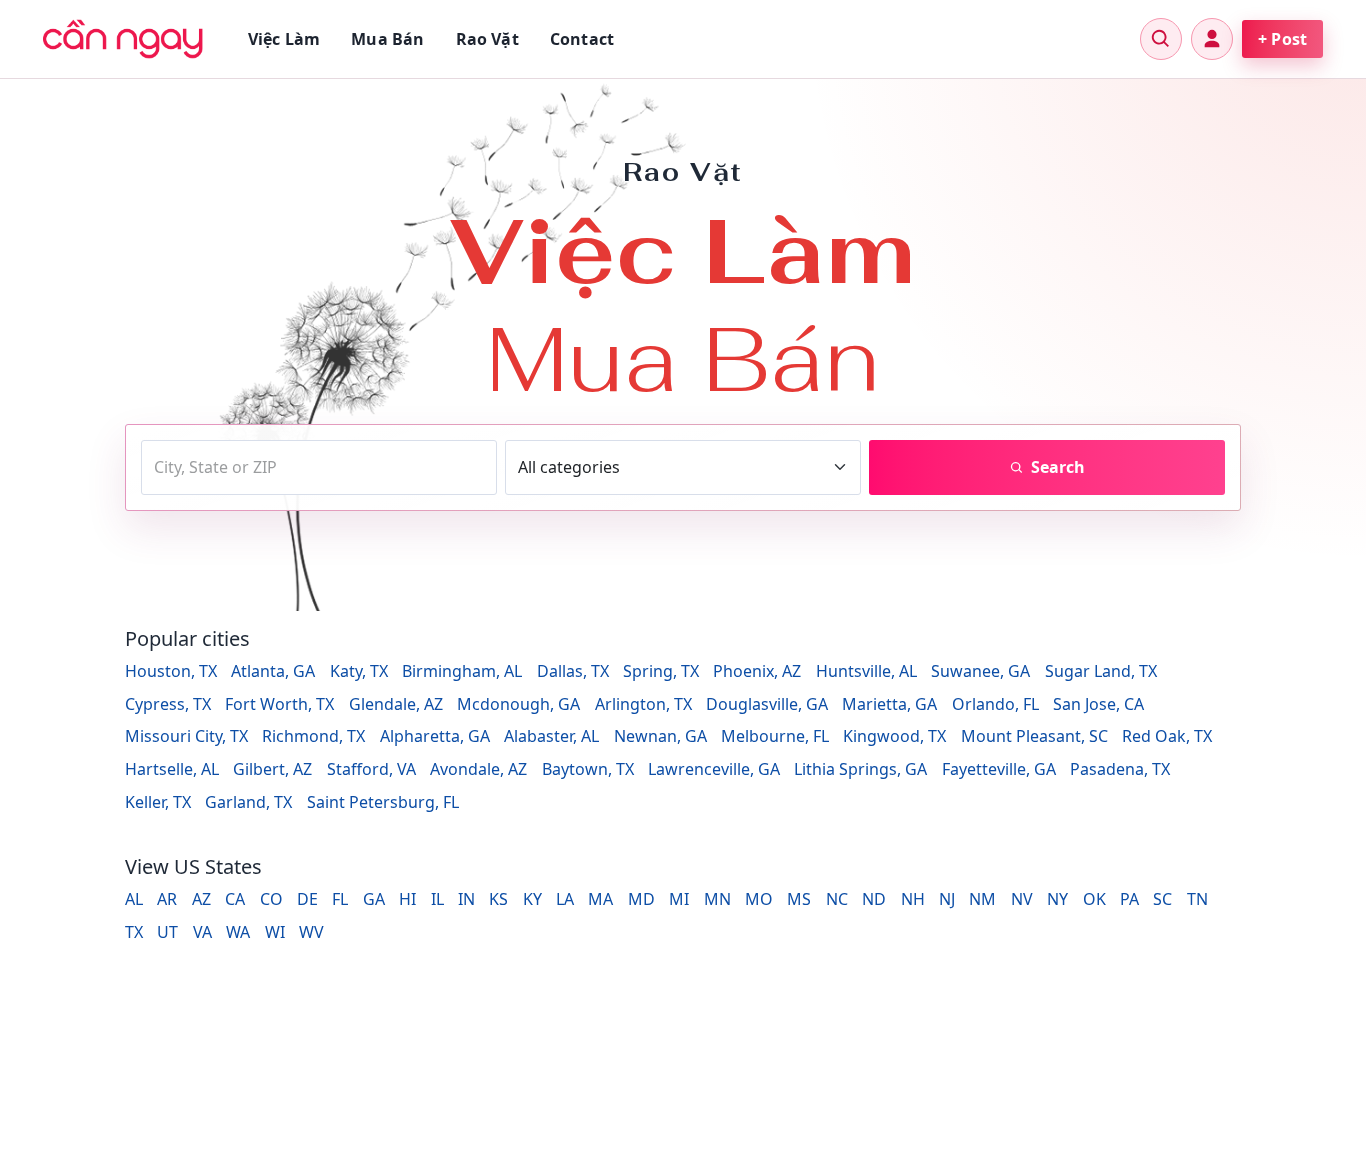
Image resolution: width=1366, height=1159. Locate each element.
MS (799, 899)
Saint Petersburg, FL (383, 802)
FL (340, 899)
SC (1162, 899)
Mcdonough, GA (518, 704)
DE (307, 899)
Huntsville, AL (866, 671)
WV (311, 932)
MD (641, 899)
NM (982, 899)
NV (1022, 899)
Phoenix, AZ (757, 671)
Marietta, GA (889, 704)
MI (679, 899)
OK (1094, 899)
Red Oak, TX (1167, 736)
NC (837, 899)
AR (167, 899)
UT (167, 932)
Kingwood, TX (894, 736)
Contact (582, 39)
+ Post (1282, 39)
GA (374, 899)
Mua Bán (387, 39)
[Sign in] (1212, 39)
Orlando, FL (995, 704)
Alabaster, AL (551, 736)
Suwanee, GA (980, 671)
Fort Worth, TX (279, 704)
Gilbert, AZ (272, 769)
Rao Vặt (487, 39)
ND (874, 899)
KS (498, 899)
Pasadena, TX (1120, 769)
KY (532, 899)
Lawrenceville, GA (714, 769)
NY (1057, 899)
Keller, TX (158, 802)
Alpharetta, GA (435, 736)
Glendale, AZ (396, 704)
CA (235, 899)
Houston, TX (171, 671)
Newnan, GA (660, 736)
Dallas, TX (573, 671)
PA (1129, 899)
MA (600, 899)
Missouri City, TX (186, 736)
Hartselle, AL (172, 769)
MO (759, 899)
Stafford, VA (371, 769)
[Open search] (1161, 39)
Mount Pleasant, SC (1034, 736)
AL (134, 899)
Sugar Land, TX (1101, 671)
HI (407, 899)
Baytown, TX (588, 769)
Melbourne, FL (775, 736)
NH (913, 899)
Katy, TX (359, 671)
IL (437, 899)
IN (466, 899)
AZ (201, 899)
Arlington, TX (643, 704)
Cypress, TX (168, 704)
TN (1197, 899)
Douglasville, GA (767, 704)
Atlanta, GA (273, 671)
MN (717, 899)
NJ (947, 899)
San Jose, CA (1098, 704)
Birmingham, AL (462, 671)
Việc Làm (284, 39)
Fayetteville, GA (999, 769)
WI (275, 932)
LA (565, 899)
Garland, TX (248, 802)
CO (271, 899)
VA (202, 932)
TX (134, 932)
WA (238, 932)
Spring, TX (661, 671)
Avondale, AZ (478, 769)
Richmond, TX (313, 736)
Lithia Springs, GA (860, 769)
